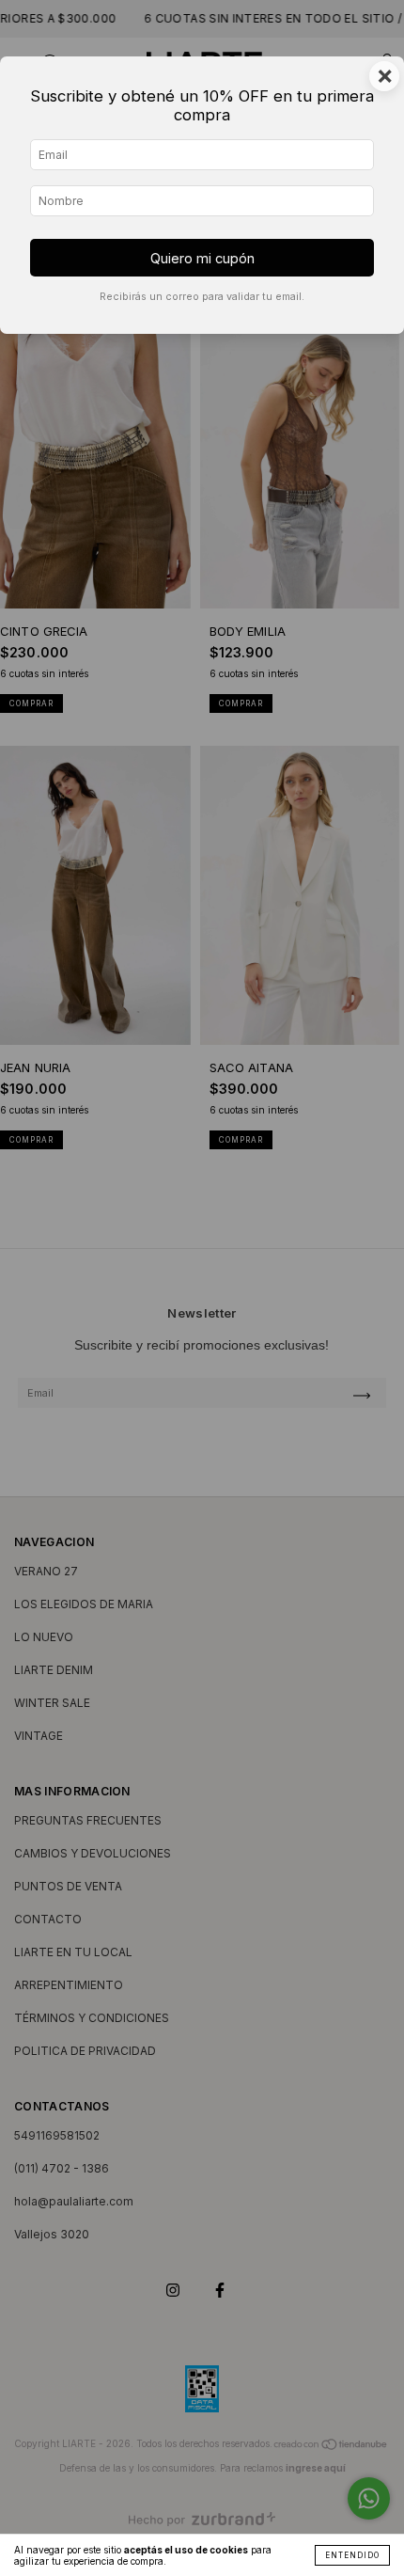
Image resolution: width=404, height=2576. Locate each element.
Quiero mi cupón (202, 258)
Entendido (352, 2555)
